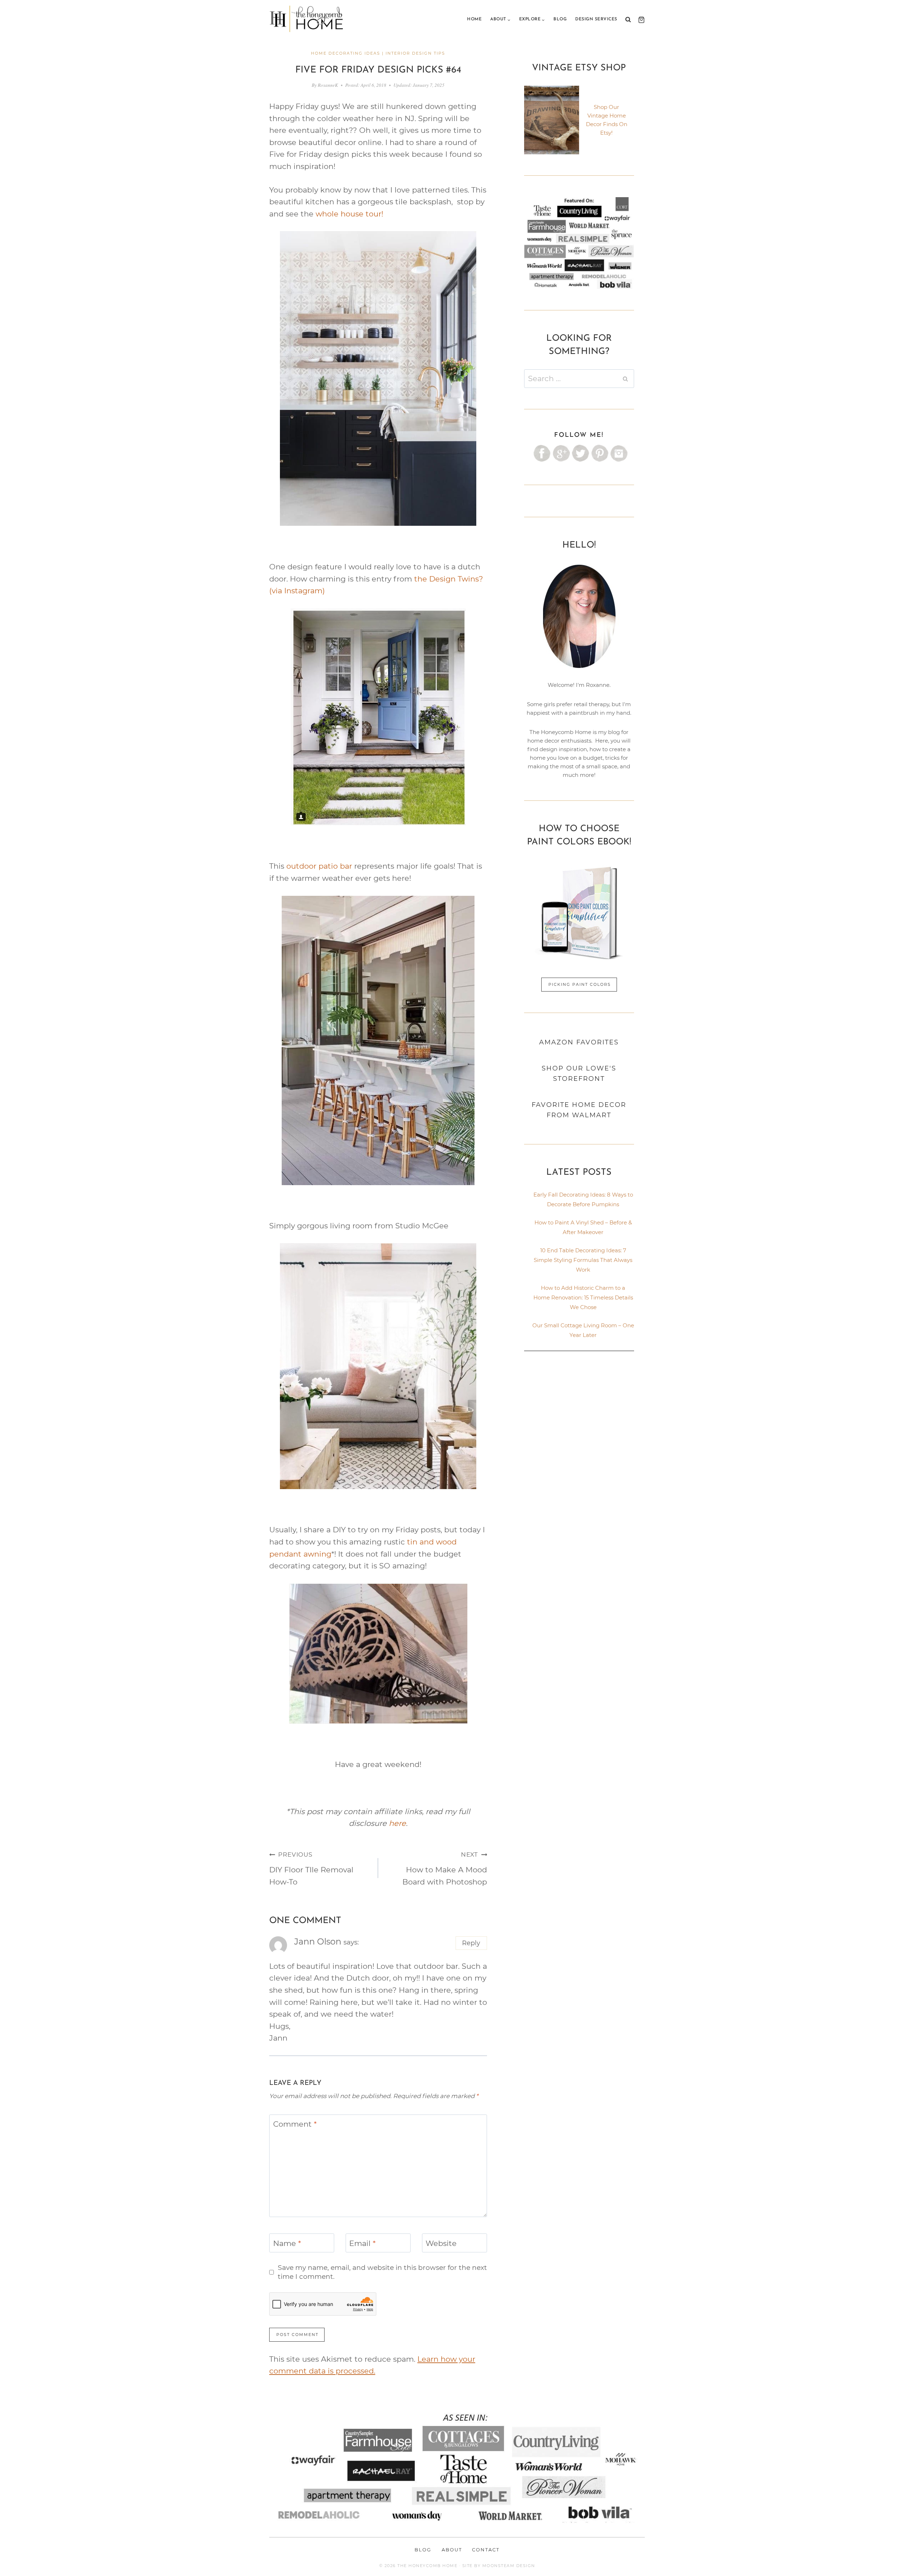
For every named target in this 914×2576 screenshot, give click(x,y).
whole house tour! (349, 214)
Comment (295, 2124)
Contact (486, 2550)
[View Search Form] (628, 20)
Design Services (596, 19)
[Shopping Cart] (640, 20)
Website (441, 2243)
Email (362, 2243)
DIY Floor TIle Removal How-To (311, 1869)
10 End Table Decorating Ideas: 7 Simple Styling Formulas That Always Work (583, 1260)
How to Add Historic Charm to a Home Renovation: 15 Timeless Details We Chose (583, 1297)
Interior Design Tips (415, 53)
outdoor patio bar (319, 866)
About (452, 2550)
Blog (560, 19)
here (397, 1823)
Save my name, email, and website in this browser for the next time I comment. (382, 2272)
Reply (471, 1943)
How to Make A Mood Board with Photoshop (445, 1869)
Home (474, 19)
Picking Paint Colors (580, 984)
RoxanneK (328, 85)
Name (287, 2243)
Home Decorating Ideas (346, 53)
